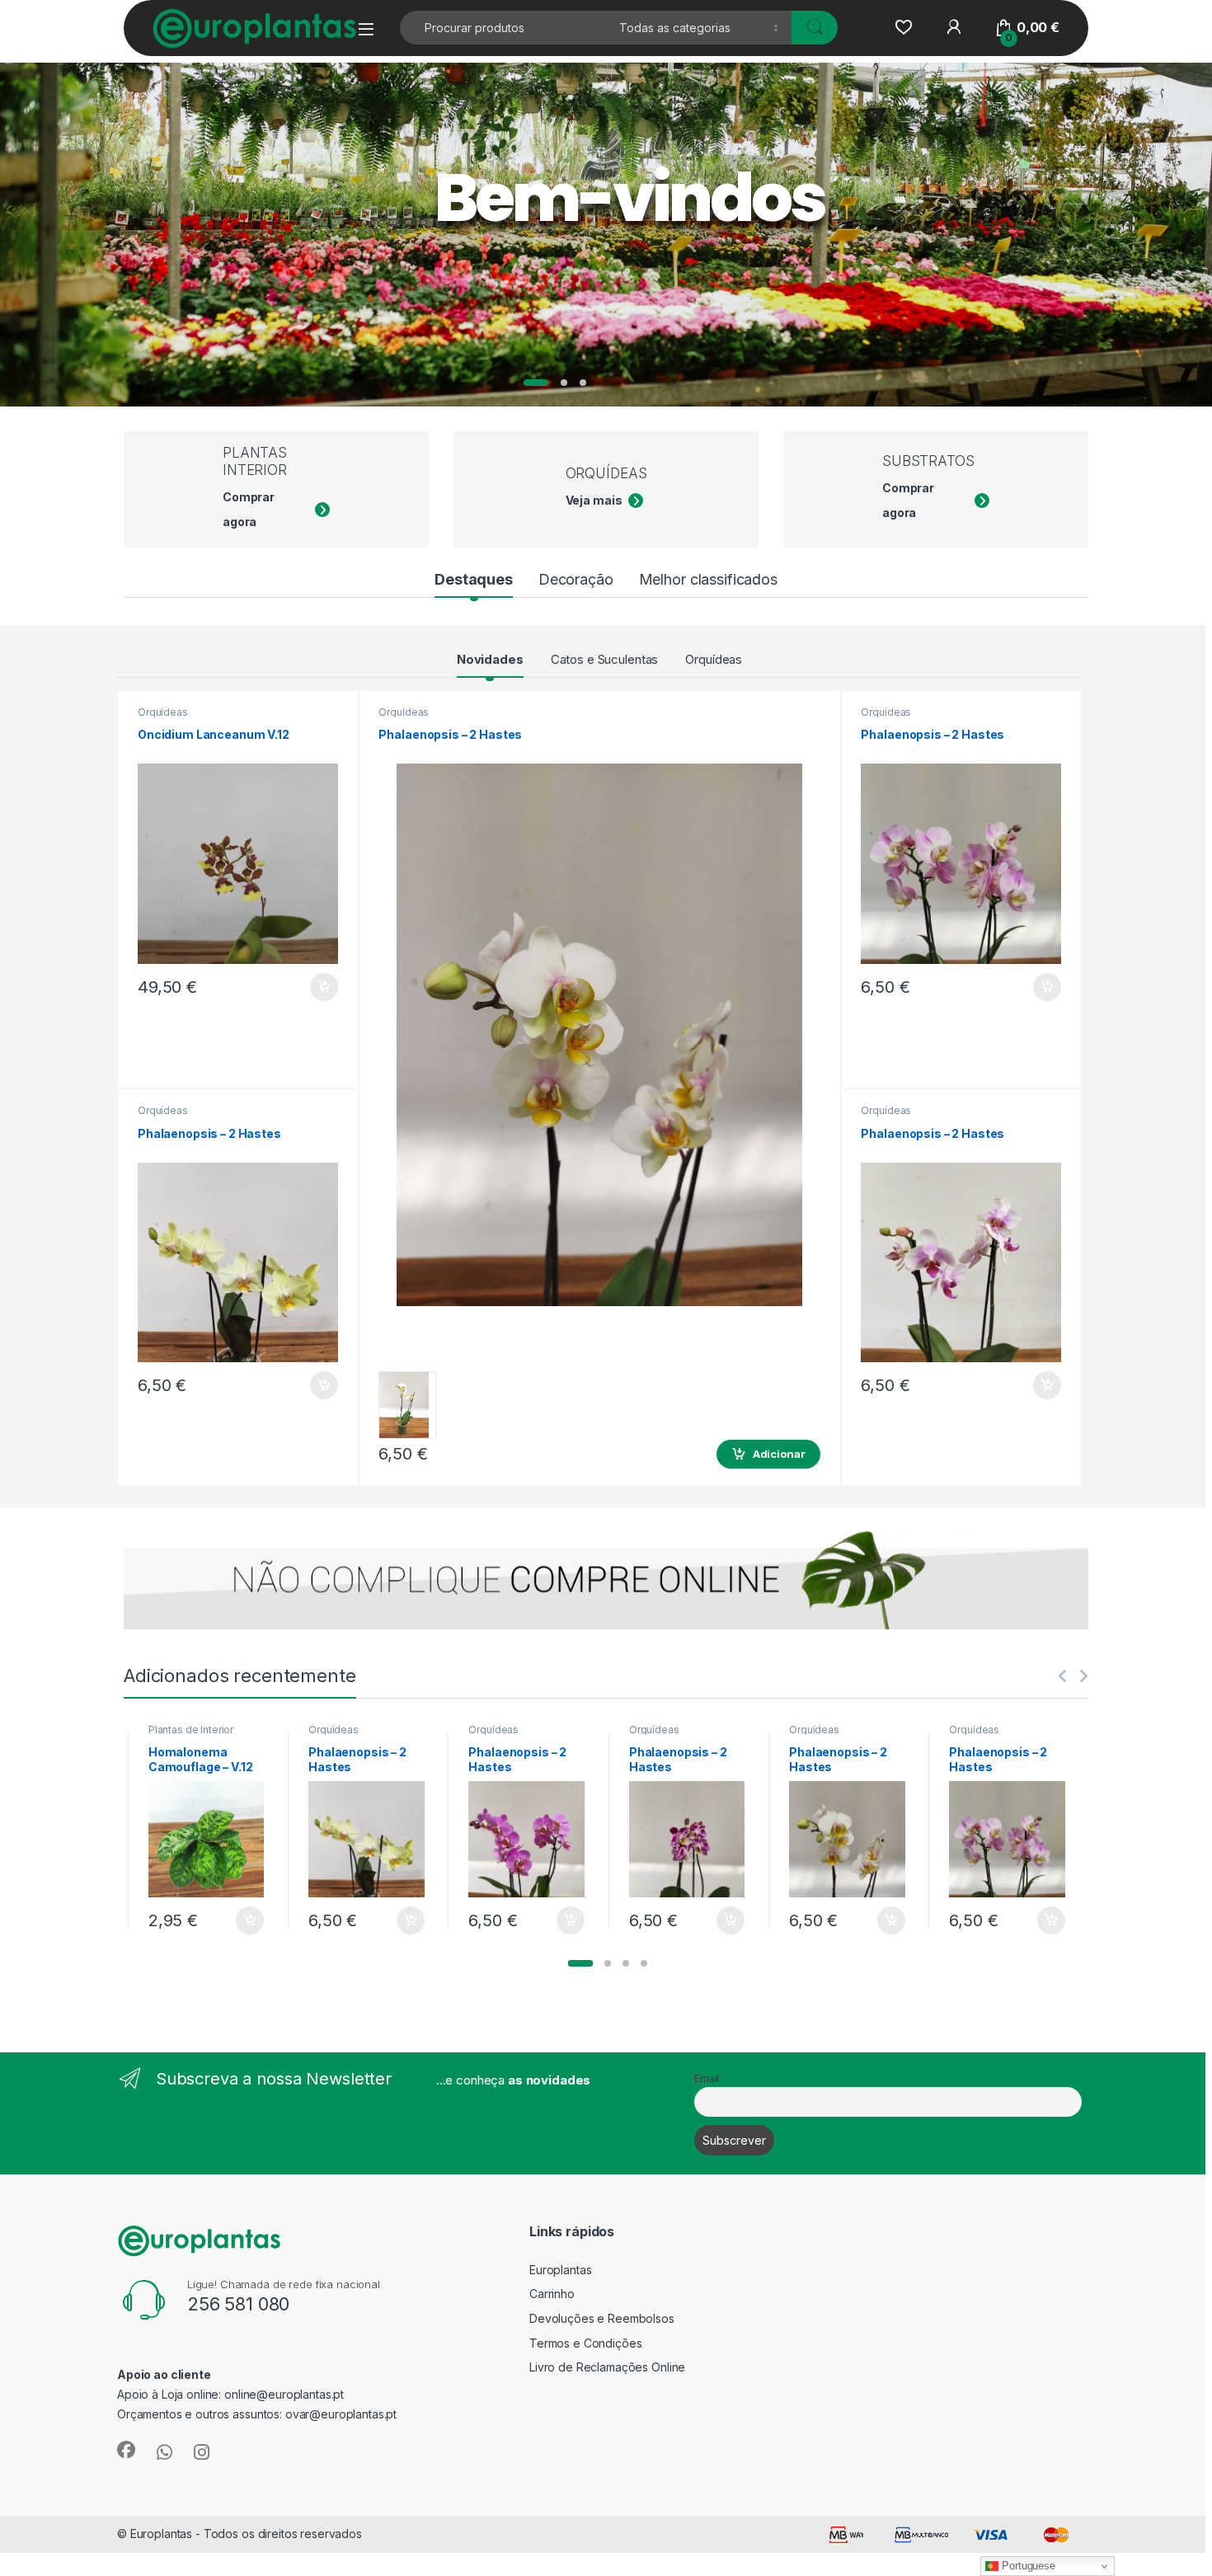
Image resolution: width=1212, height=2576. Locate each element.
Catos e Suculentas (604, 659)
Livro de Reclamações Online (607, 2367)
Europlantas (560, 2270)
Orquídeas (714, 659)
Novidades (490, 659)
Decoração (576, 579)
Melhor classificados (708, 579)
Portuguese (1026, 2566)
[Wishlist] (903, 28)
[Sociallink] (126, 2450)
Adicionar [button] (313, 987)
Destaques (474, 579)
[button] (580, 1963)
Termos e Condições (585, 2343)
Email (707, 2078)
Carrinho (552, 2294)
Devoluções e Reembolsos (602, 2318)
